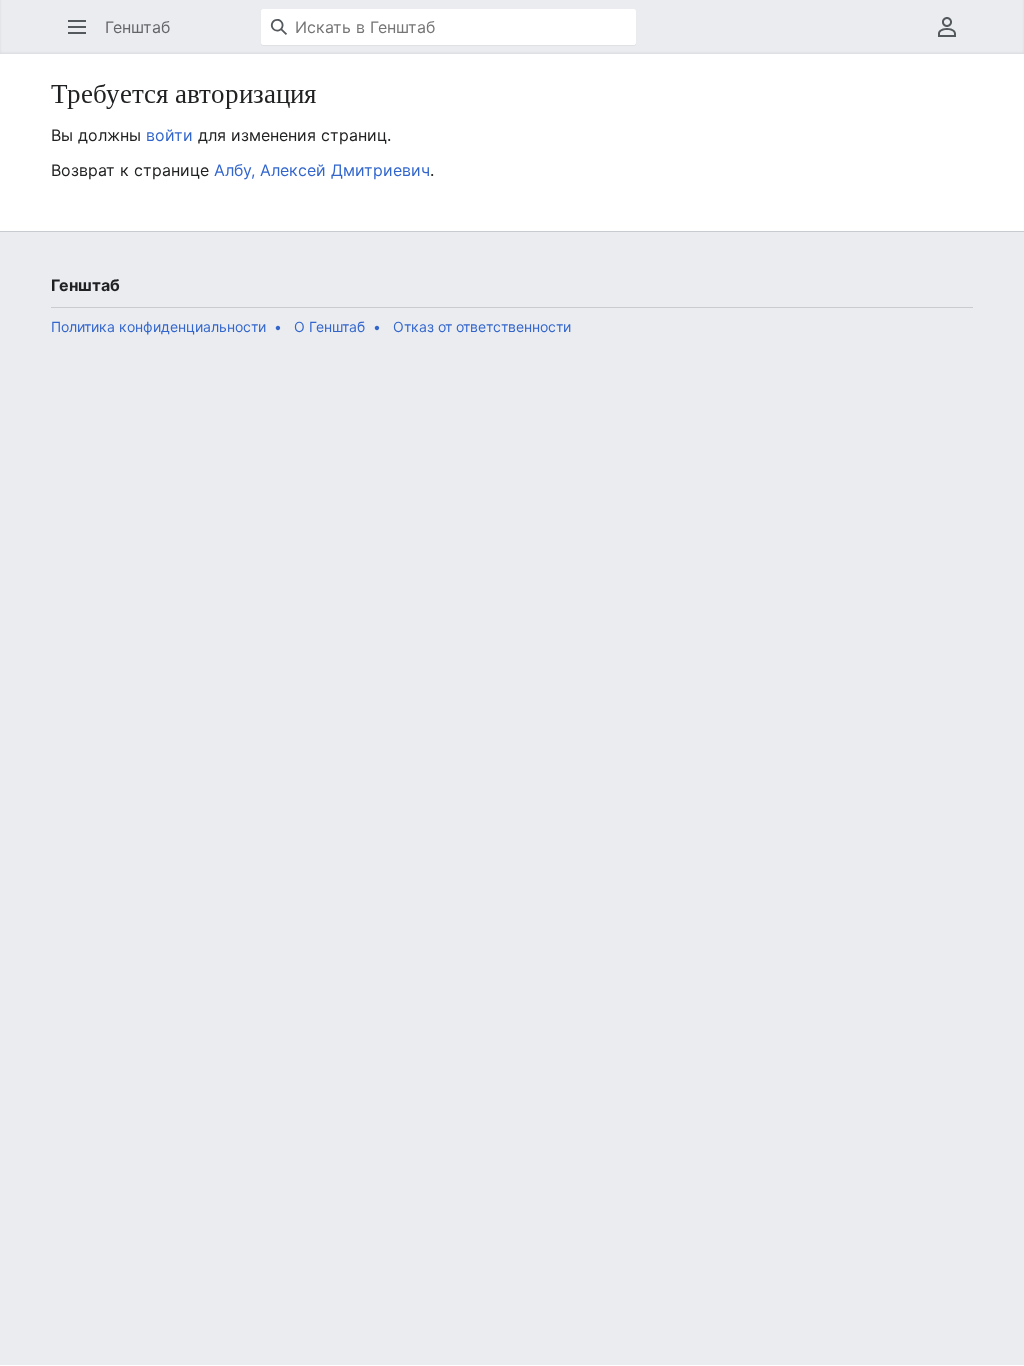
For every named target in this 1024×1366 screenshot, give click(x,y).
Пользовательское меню (953, 37)
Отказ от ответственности (482, 326)
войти (169, 135)
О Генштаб (329, 326)
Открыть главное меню (83, 37)
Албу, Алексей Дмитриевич (322, 170)
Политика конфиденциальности (158, 326)
